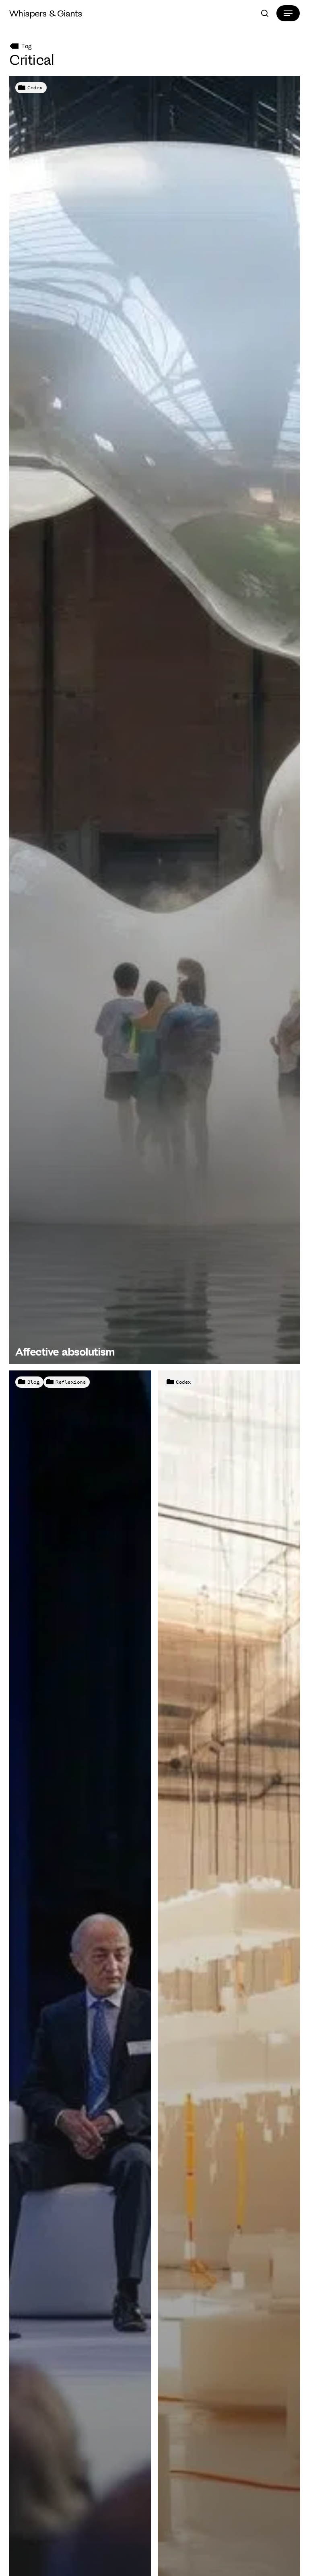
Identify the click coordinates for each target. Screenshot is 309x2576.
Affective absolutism (65, 1352)
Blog (33, 1382)
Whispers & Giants (46, 13)
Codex (35, 87)
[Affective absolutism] (154, 720)
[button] (288, 13)
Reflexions (71, 1382)
